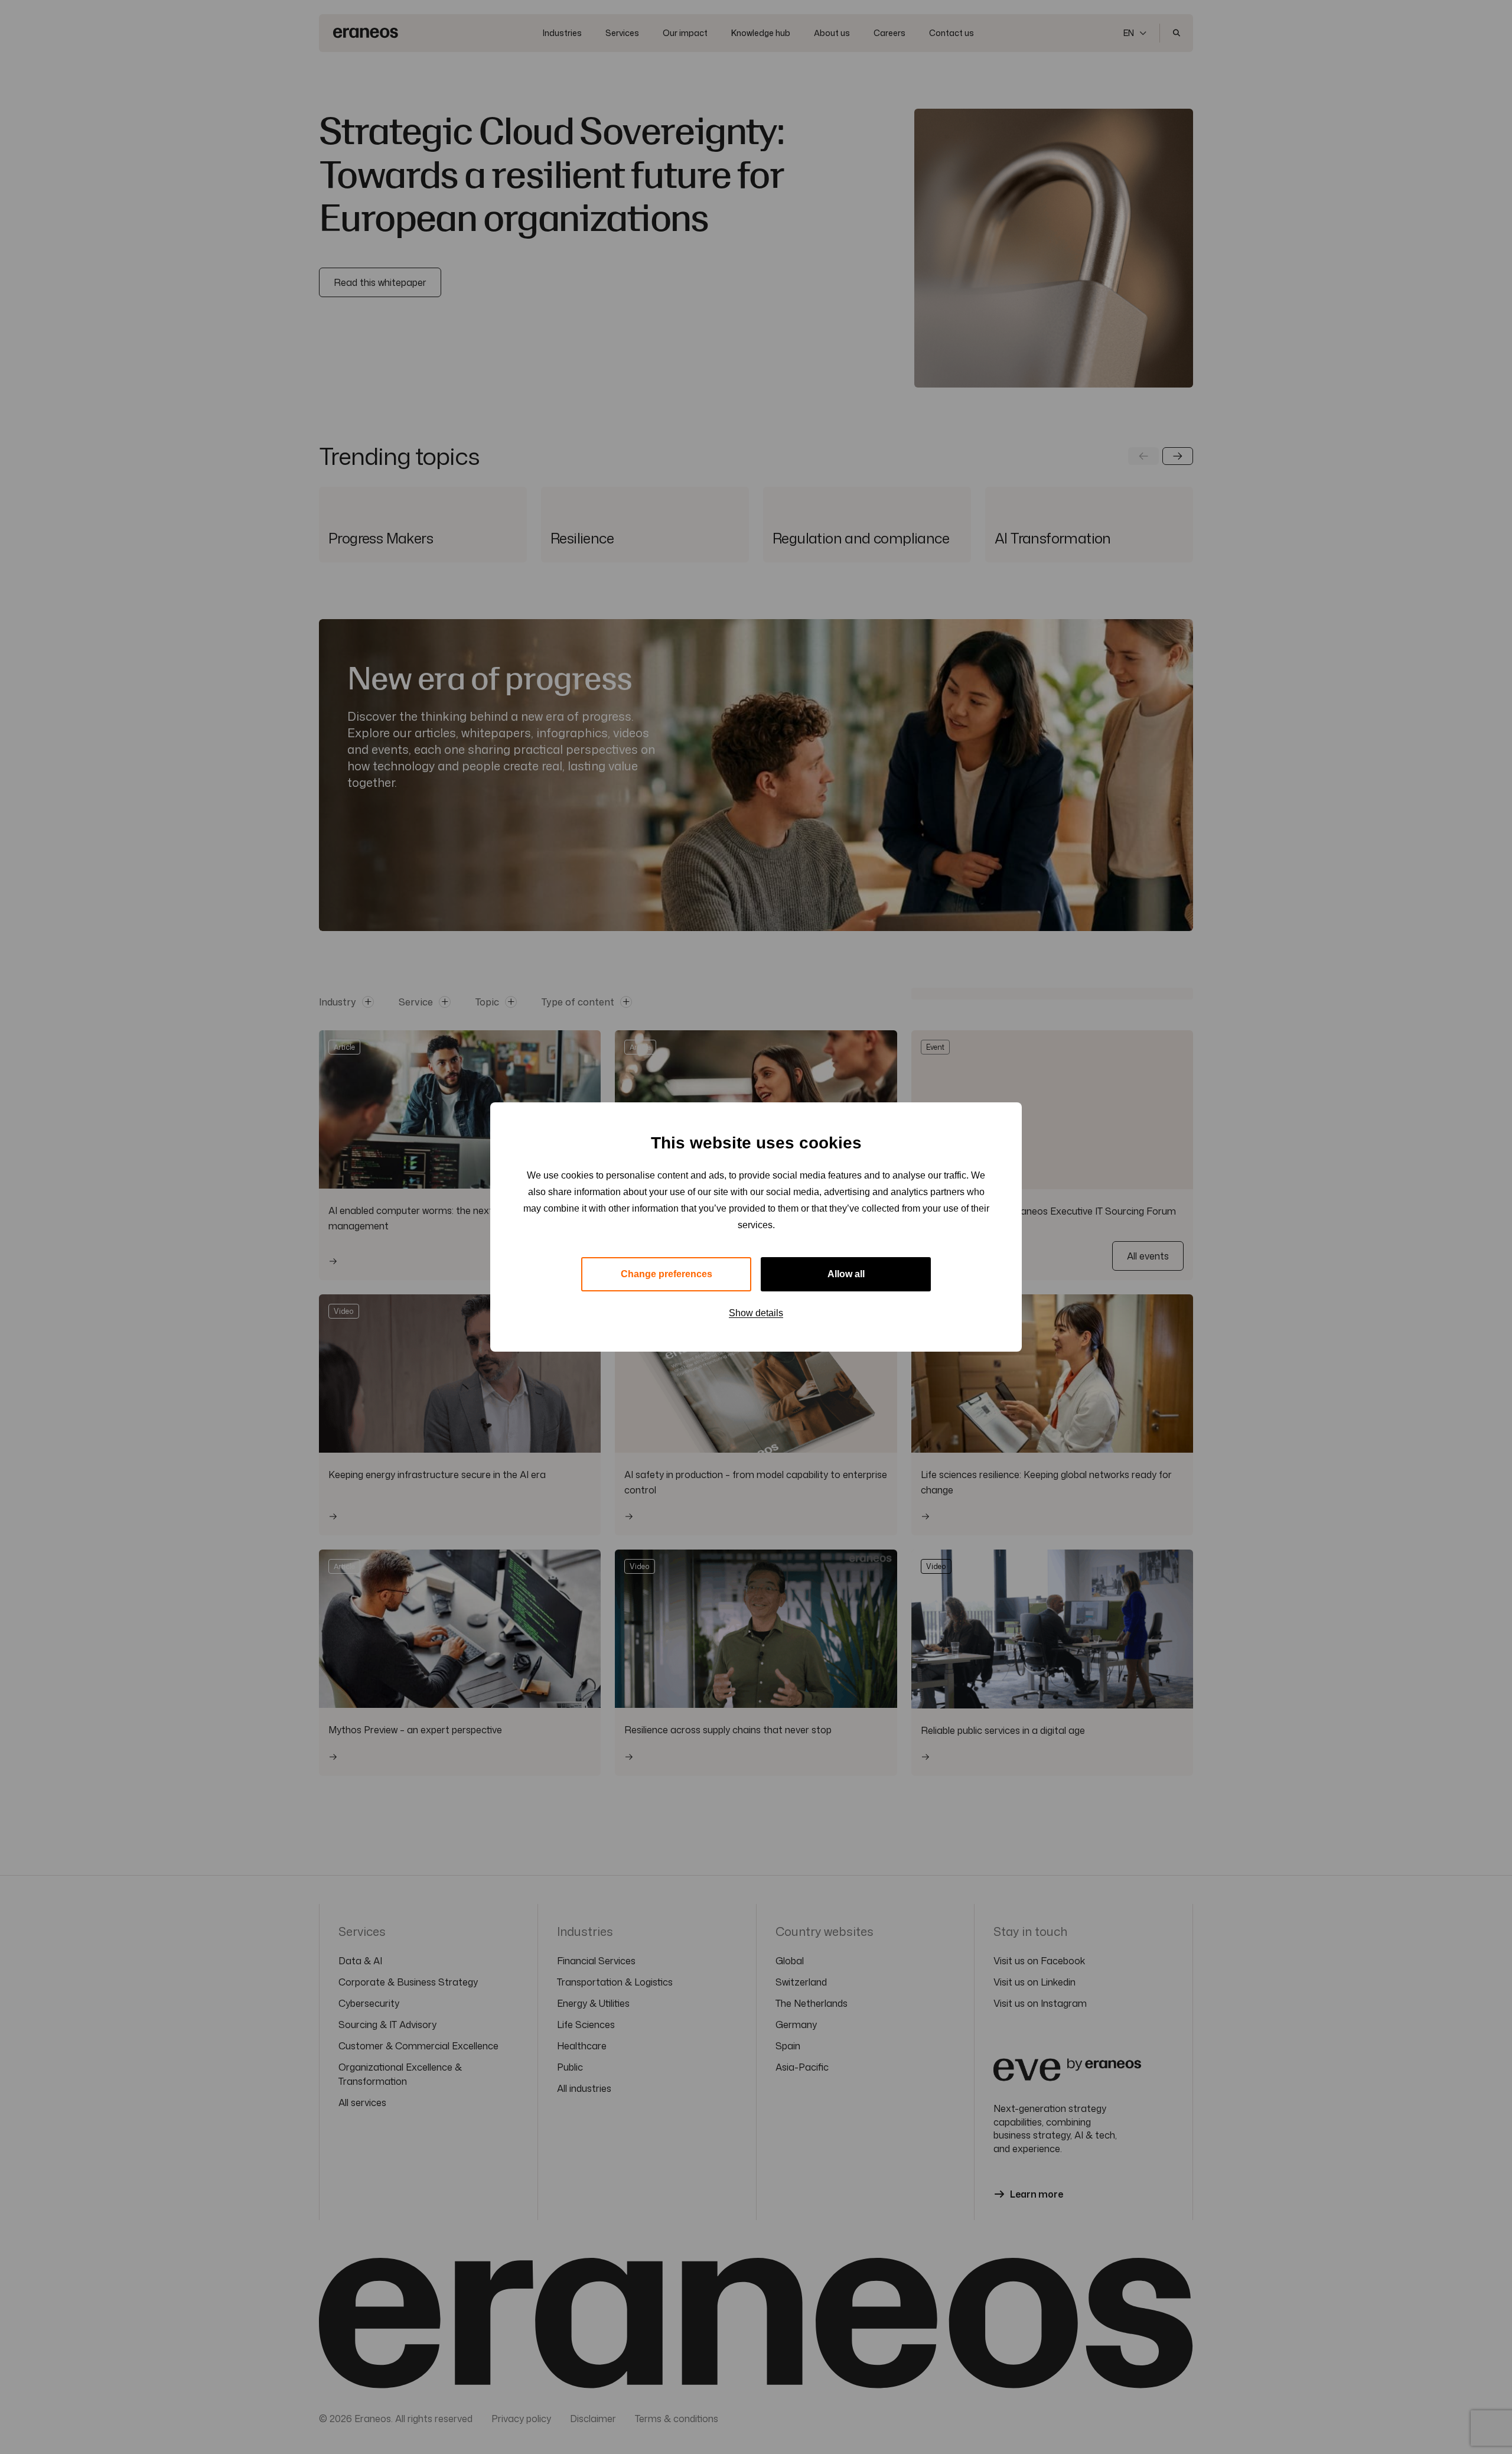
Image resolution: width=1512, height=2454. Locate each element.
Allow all (846, 1274)
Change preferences (667, 1274)
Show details (756, 1313)
